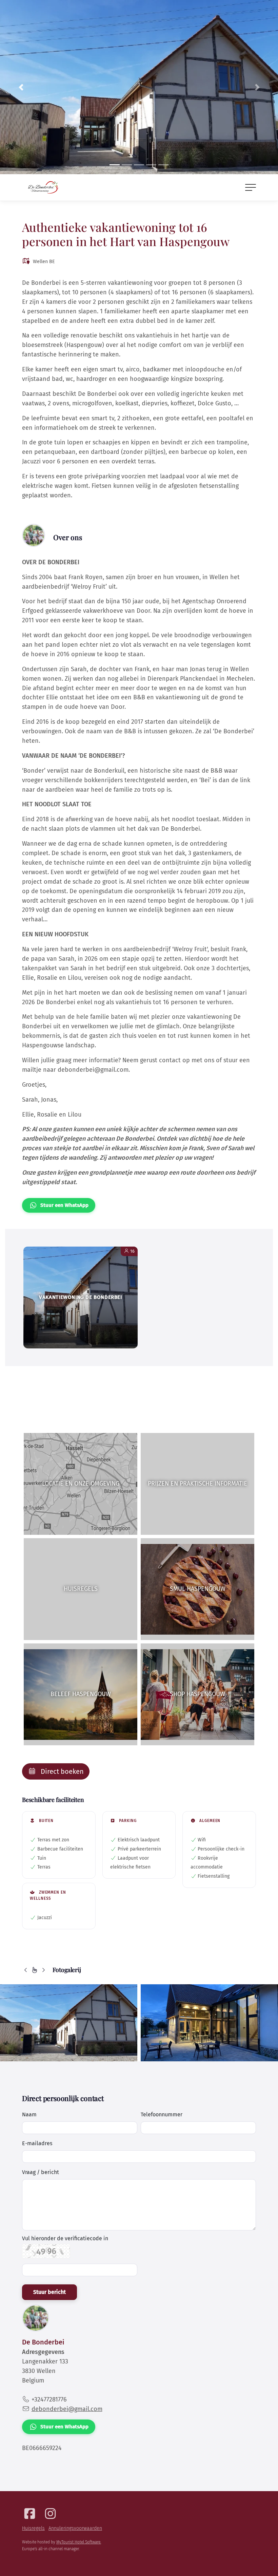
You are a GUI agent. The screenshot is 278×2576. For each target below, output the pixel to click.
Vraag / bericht (41, 2172)
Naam (29, 2114)
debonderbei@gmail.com (67, 2409)
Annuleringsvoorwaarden (75, 2528)
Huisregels (33, 2528)
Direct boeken (61, 1771)
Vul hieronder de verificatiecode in (65, 2239)
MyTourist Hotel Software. (79, 2542)
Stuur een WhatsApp (64, 1205)
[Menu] (251, 187)
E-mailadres (37, 2143)
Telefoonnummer (162, 2114)
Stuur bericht (49, 2292)
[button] (21, 87)
